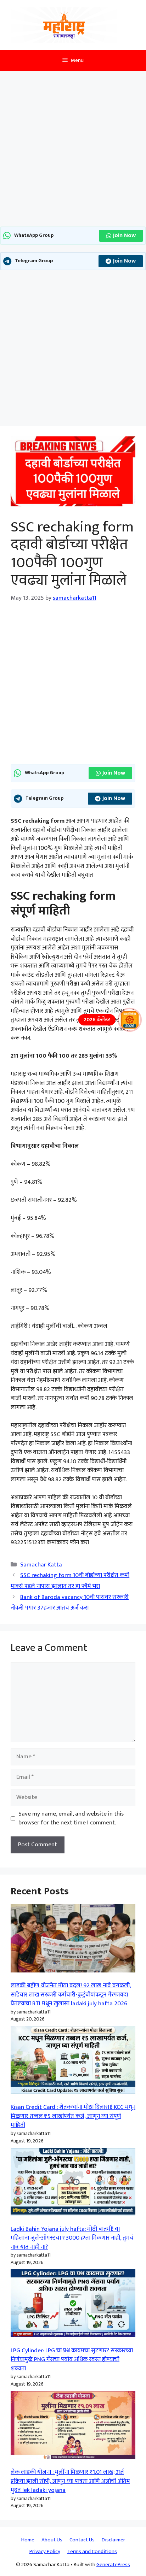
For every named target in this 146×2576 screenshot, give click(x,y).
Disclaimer (113, 2540)
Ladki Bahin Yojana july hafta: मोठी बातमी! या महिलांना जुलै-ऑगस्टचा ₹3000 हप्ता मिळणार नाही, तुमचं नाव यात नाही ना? (72, 2238)
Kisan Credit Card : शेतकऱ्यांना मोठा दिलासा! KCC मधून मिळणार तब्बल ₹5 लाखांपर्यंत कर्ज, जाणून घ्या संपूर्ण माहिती (73, 2116)
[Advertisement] (73, 151)
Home (28, 2540)
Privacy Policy (45, 2551)
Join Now (124, 236)
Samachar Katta (41, 1565)
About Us (52, 2540)
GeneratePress (113, 2565)
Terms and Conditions (92, 2551)
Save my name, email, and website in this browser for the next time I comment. (71, 1819)
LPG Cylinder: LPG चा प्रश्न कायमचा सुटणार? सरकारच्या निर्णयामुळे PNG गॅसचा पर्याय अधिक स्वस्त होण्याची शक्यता (72, 2360)
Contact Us (82, 2540)
